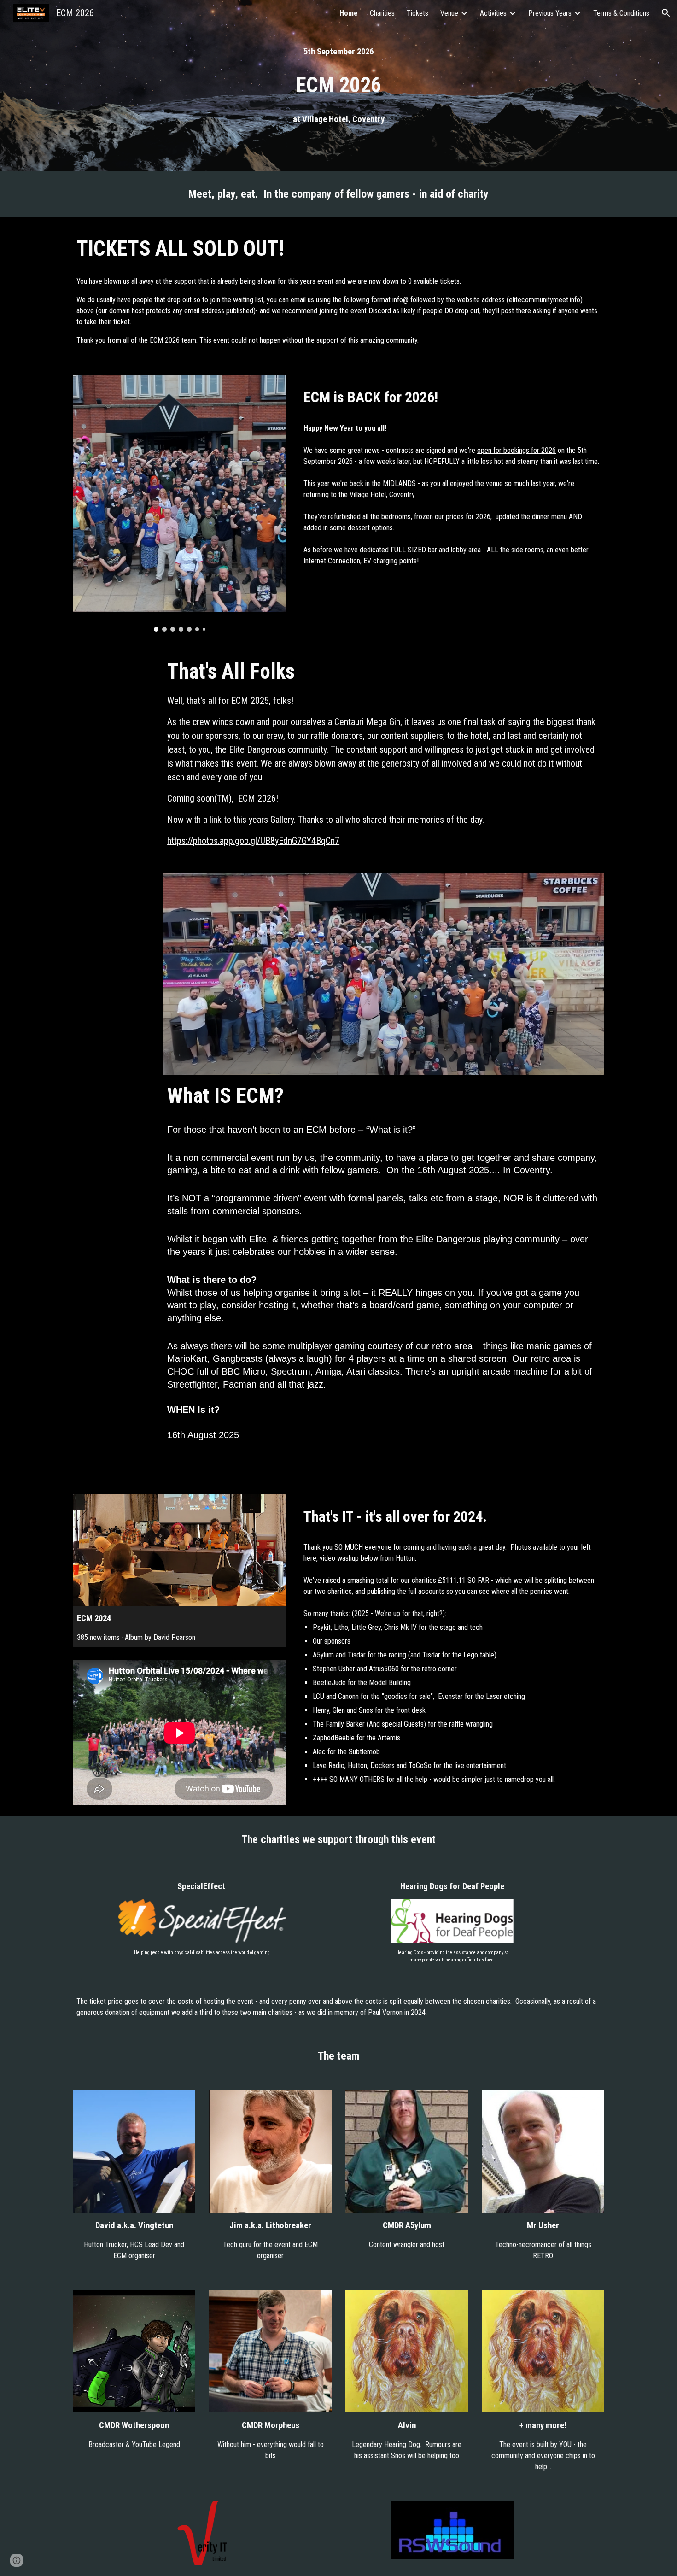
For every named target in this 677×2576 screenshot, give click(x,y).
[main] (338, 52)
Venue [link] (449, 13)
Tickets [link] (417, 13)
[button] (666, 13)
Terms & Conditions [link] (621, 13)
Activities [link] (493, 13)
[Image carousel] (180, 503)
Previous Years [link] (550, 13)
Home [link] (349, 13)
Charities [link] (382, 13)
